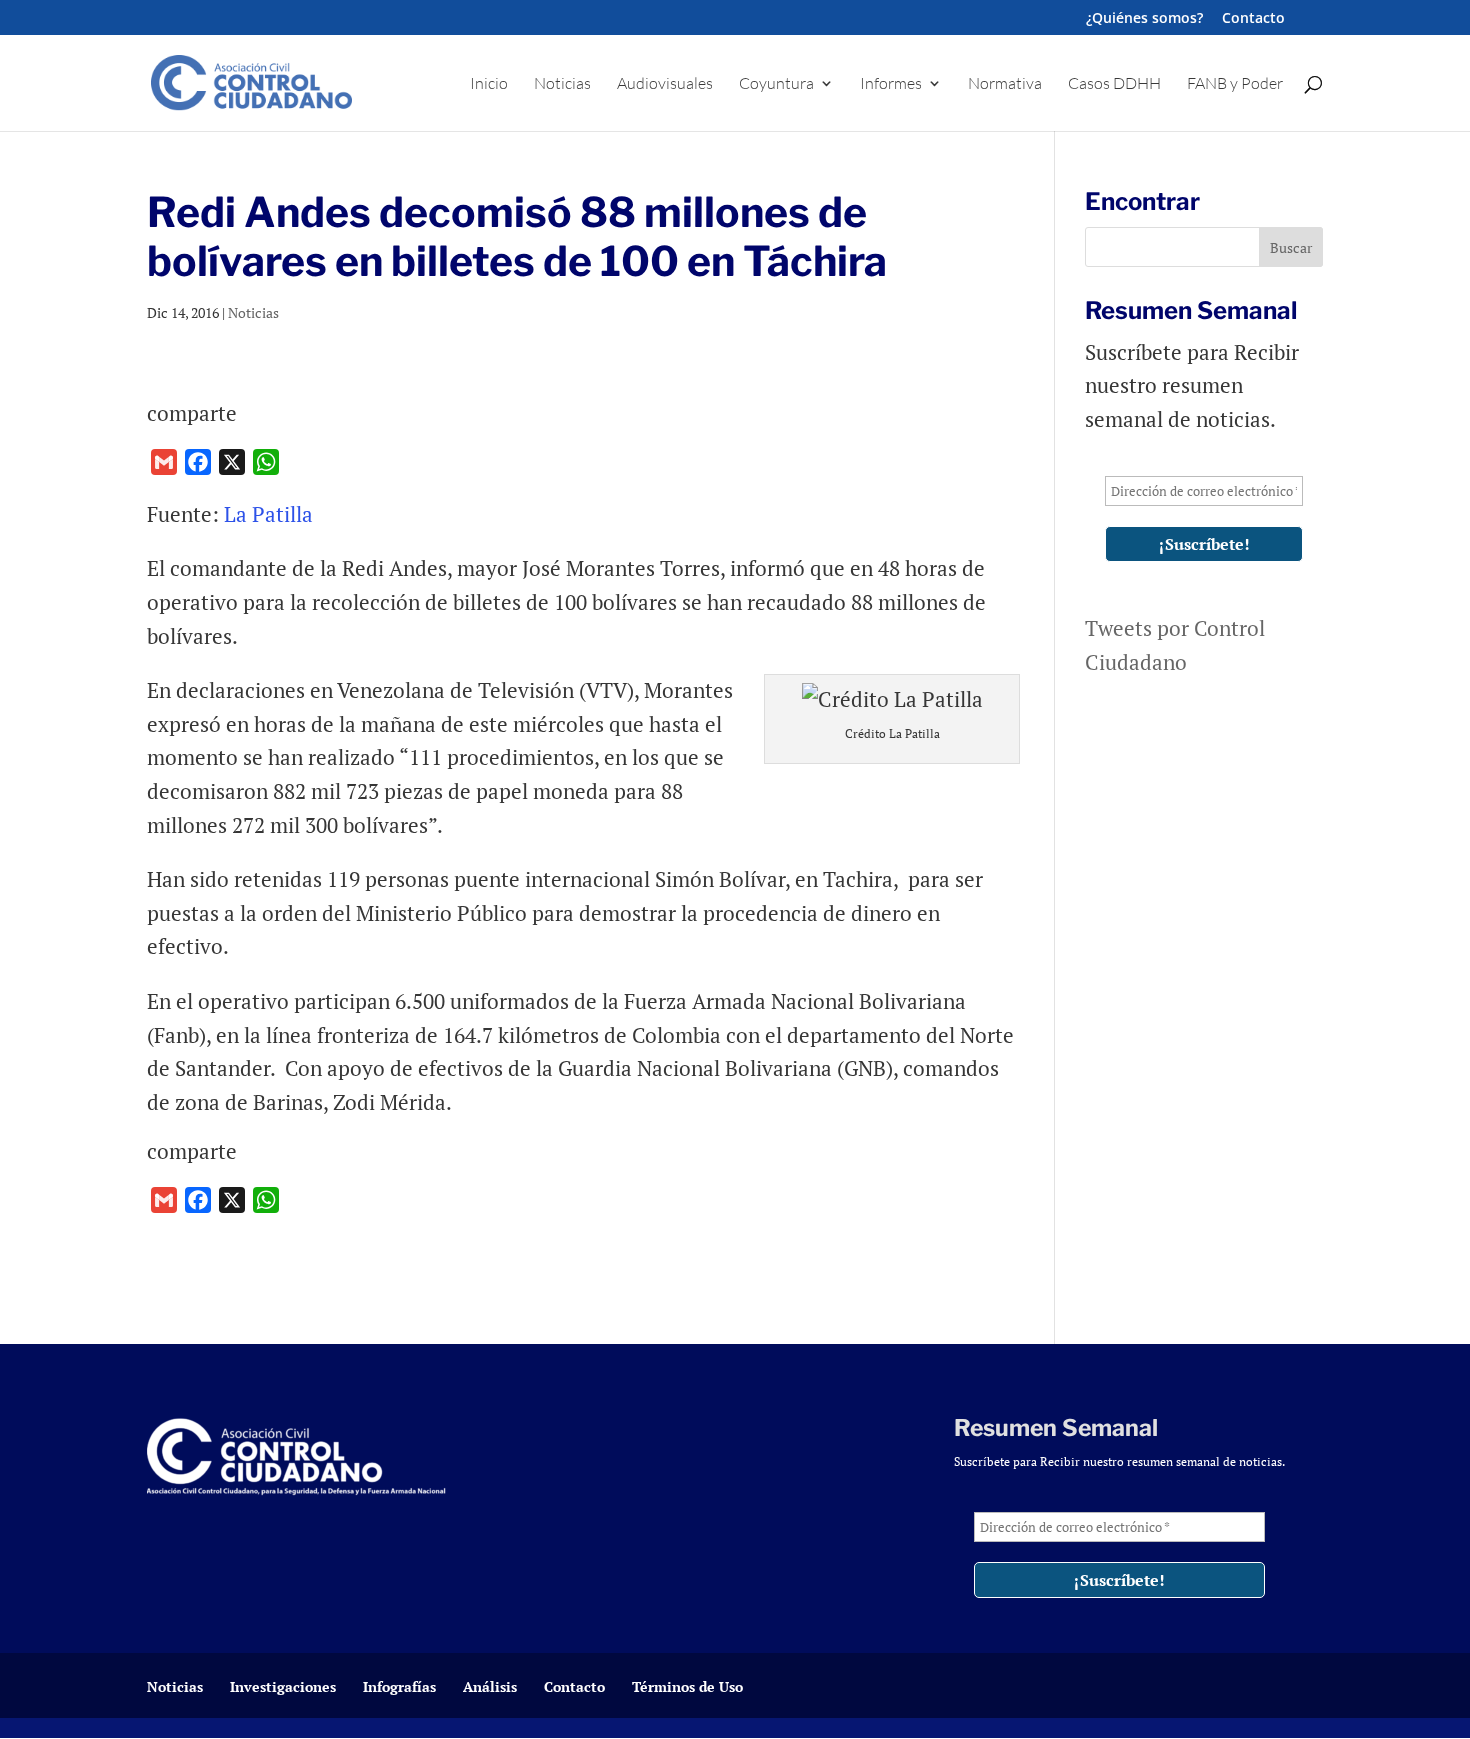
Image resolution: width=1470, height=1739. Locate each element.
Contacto (1253, 19)
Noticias (562, 84)
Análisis (490, 1686)
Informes (891, 84)
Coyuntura (776, 84)
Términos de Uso (687, 1686)
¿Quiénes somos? (1144, 19)
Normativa (1005, 84)
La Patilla (271, 514)
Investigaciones (283, 1686)
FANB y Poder (1235, 84)
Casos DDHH (1114, 84)
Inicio (489, 84)
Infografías (399, 1686)
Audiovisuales (665, 84)
